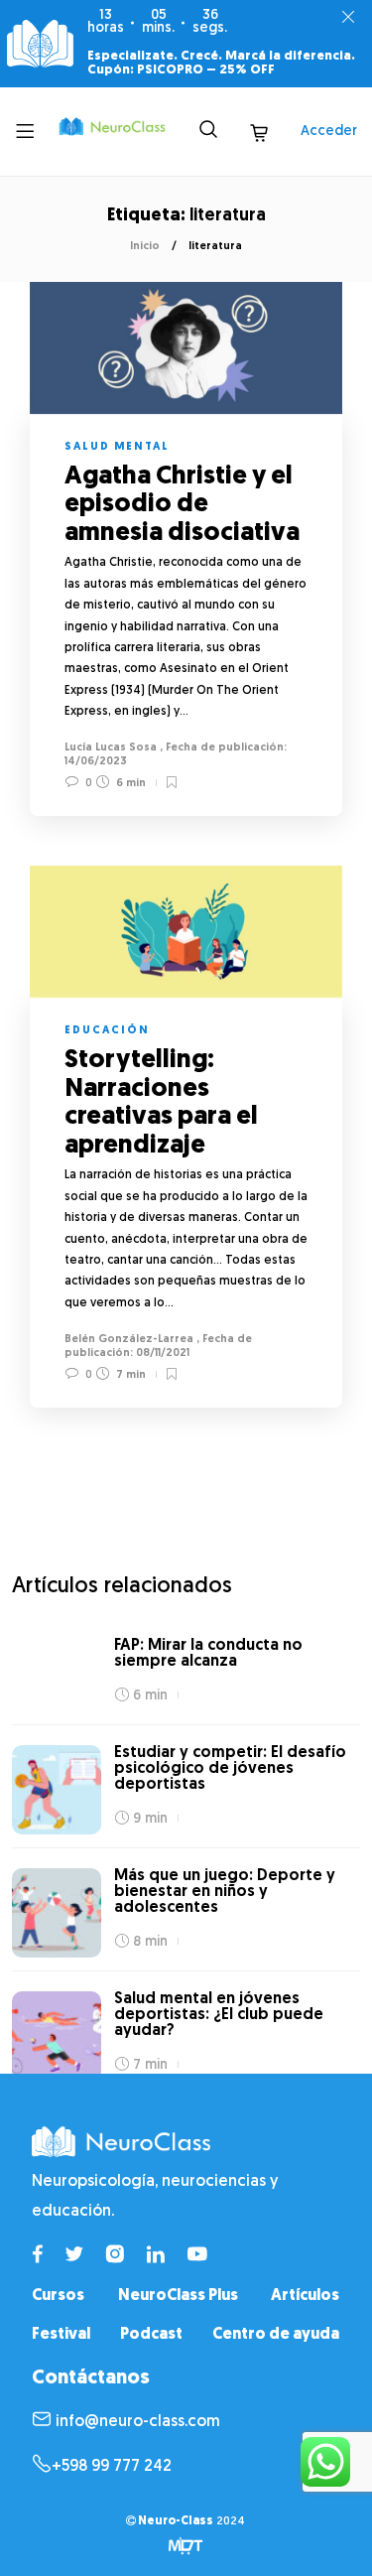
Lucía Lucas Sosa (111, 748)
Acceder (329, 132)
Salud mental (117, 447)
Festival (61, 2335)
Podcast (151, 2335)
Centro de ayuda (276, 2335)
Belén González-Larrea (129, 1340)
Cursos (58, 2296)
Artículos (305, 2296)
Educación (107, 1031)
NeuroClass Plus (178, 2296)
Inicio (145, 247)
